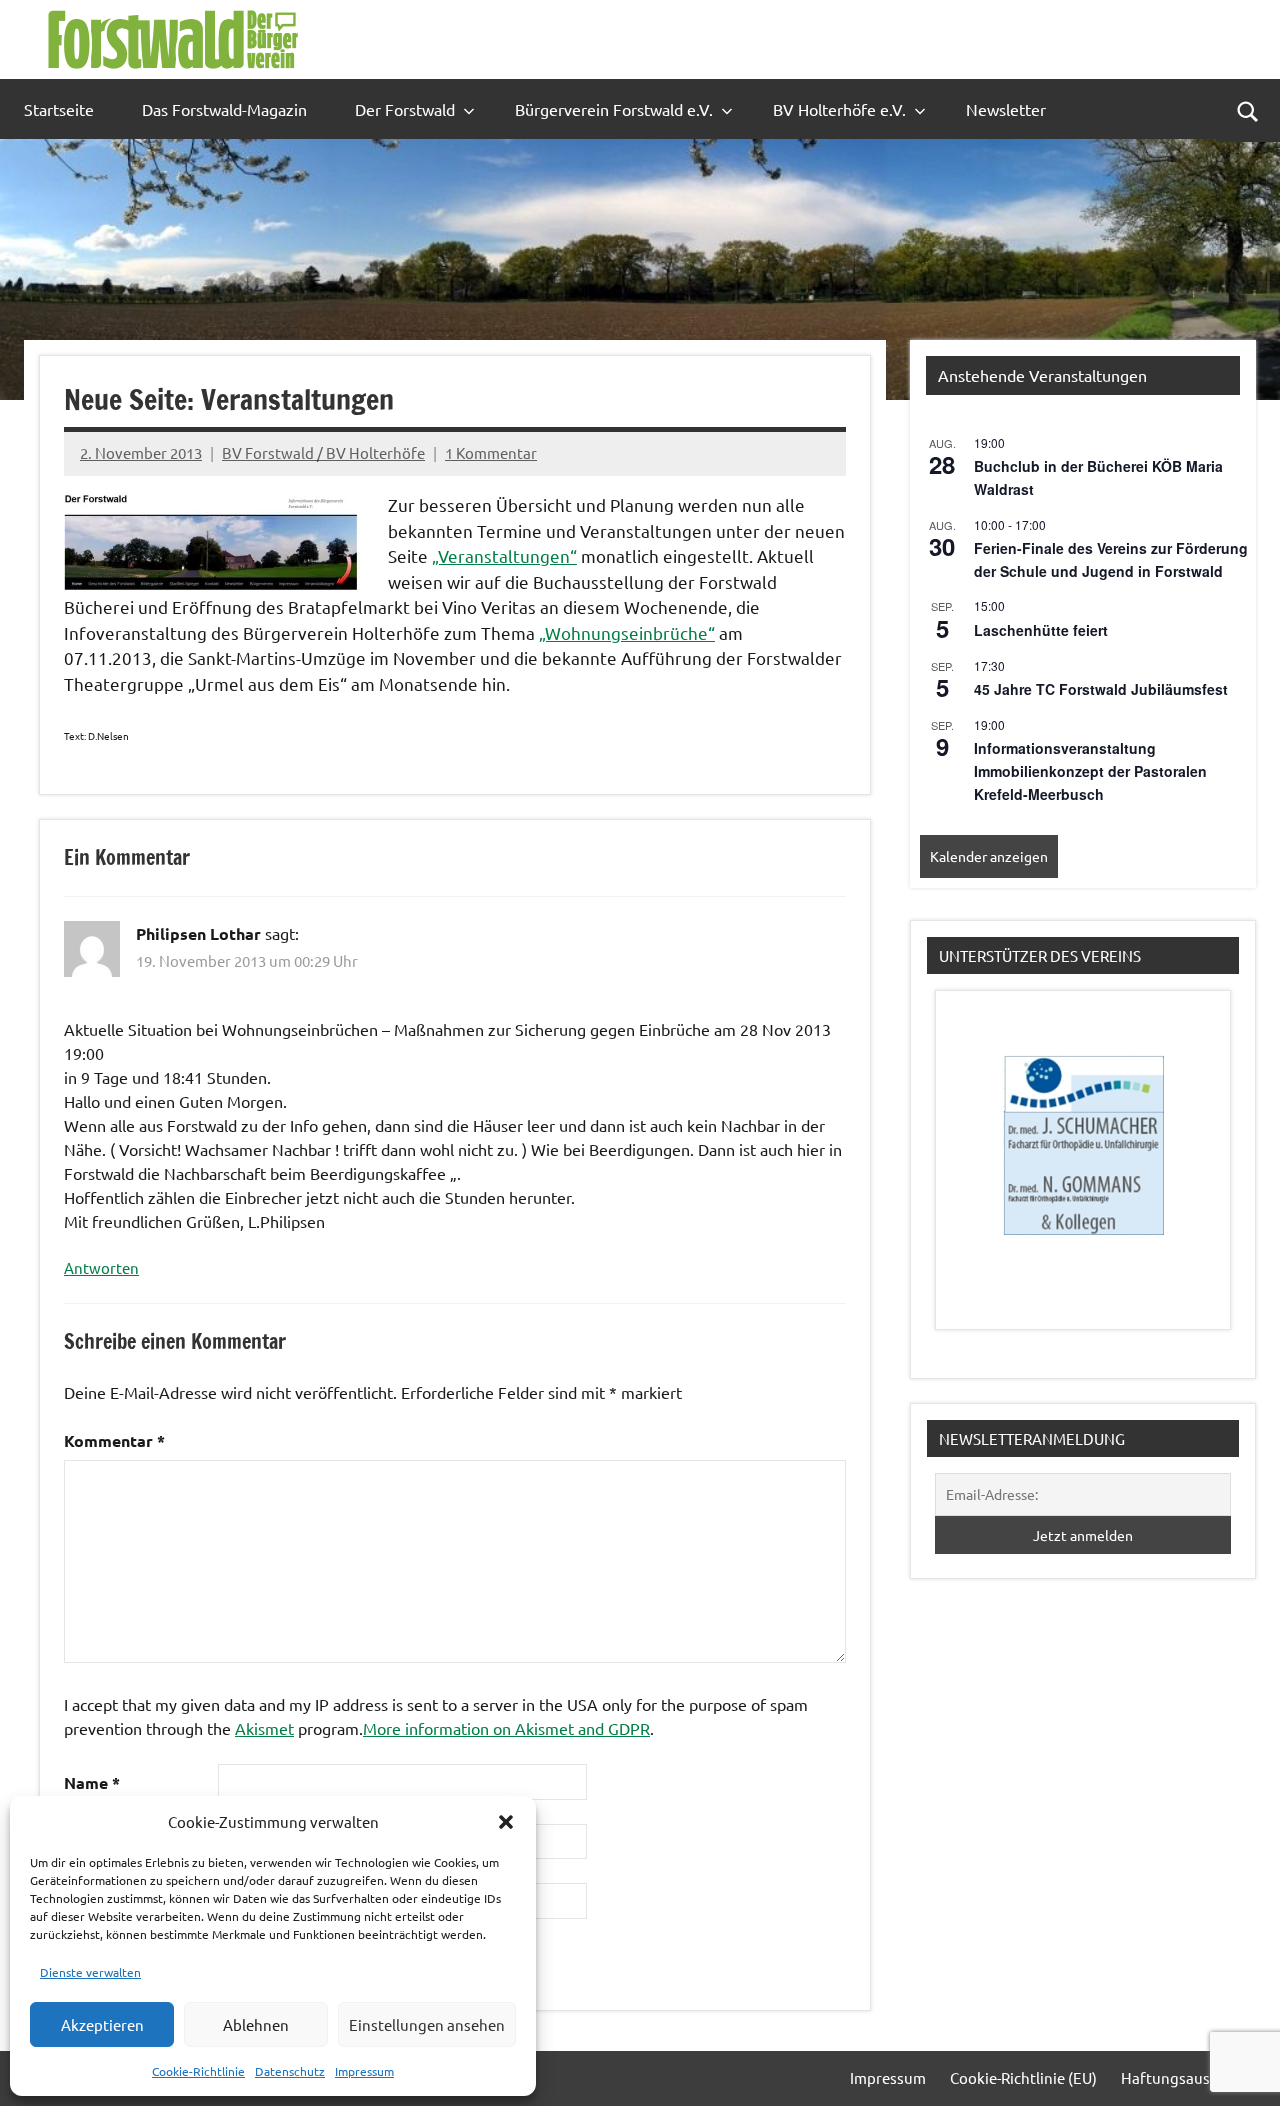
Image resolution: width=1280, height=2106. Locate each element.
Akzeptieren (102, 2024)
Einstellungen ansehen (427, 2024)
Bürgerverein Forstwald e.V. (614, 109)
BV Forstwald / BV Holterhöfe (323, 452)
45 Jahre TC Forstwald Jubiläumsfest (1101, 689)
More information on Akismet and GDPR (506, 1728)
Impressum (364, 2071)
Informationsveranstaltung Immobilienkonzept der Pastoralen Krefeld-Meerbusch (1090, 770)
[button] (506, 1822)
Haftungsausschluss (1190, 2077)
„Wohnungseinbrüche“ (627, 632)
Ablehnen (256, 2024)
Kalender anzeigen (989, 856)
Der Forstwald (405, 109)
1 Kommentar (491, 452)
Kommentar (114, 1440)
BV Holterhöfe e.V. (839, 109)
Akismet (264, 1728)
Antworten (101, 1267)
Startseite (59, 109)
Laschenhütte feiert (1041, 630)
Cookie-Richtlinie (198, 2071)
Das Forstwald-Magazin (224, 109)
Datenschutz (290, 2071)
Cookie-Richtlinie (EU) (1023, 2077)
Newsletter (1006, 109)
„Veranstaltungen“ (504, 555)
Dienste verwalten (90, 1972)
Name (92, 1782)
